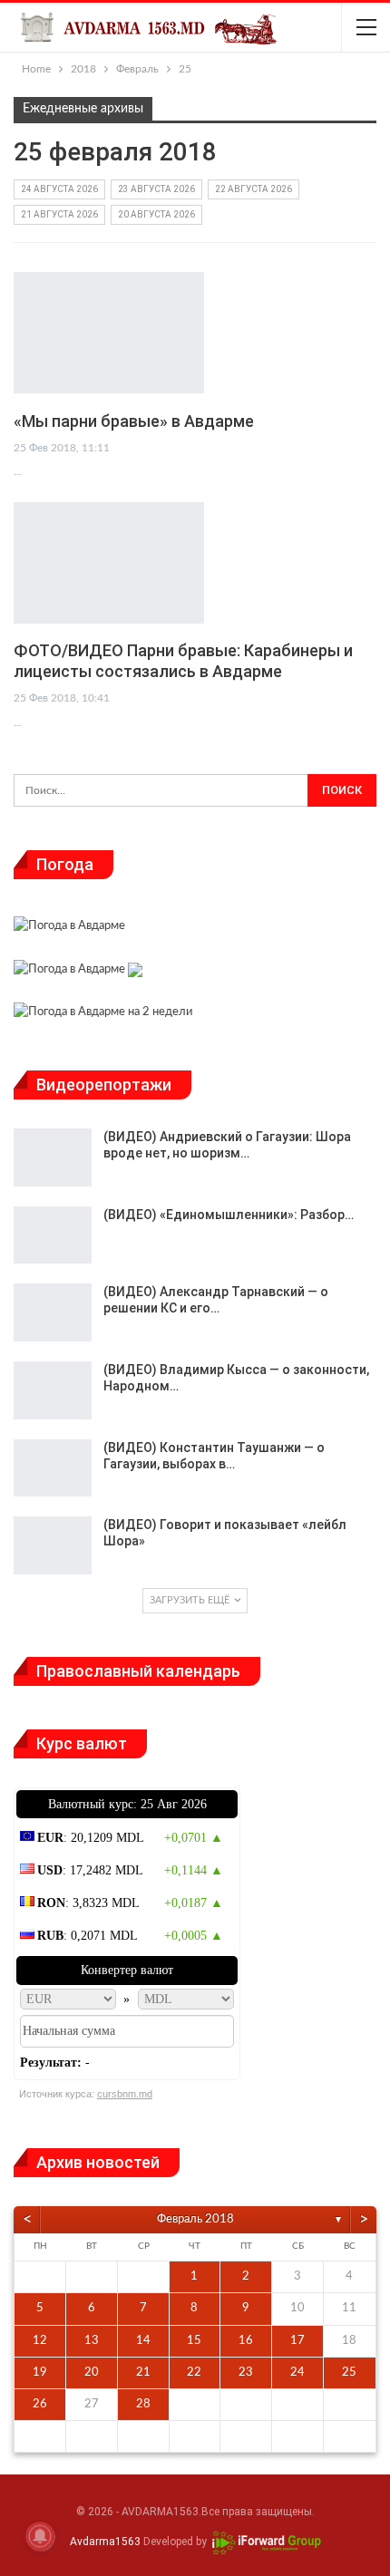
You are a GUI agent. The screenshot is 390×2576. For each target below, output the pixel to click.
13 (92, 2341)
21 (143, 2373)
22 (194, 2373)
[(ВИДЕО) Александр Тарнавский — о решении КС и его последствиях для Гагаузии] (53, 1312)
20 (92, 2373)
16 (246, 2341)
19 (40, 2373)
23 (246, 2373)
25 (349, 2373)
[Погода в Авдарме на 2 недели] (103, 1015)
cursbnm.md (125, 2094)
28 (143, 2404)
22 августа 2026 (253, 189)
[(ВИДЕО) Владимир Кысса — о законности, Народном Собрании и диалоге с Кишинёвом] (53, 1390)
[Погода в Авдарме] (69, 929)
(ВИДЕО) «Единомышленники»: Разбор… (229, 1215)
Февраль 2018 (195, 2219)
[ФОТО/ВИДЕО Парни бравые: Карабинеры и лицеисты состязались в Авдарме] (109, 563)
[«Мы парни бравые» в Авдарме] (109, 333)
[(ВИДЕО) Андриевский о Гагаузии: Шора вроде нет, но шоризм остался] (53, 1157)
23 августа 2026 (156, 189)
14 (143, 2341)
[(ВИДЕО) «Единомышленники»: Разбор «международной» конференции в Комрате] (53, 1235)
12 (40, 2341)
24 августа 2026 (59, 189)
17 (297, 2341)
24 (297, 2373)
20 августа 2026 (156, 214)
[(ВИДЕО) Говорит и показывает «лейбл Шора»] (53, 1545)
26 (40, 2404)
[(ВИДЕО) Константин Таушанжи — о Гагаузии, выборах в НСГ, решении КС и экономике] (53, 1468)
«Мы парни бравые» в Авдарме (134, 421)
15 (194, 2341)
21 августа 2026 (59, 214)
